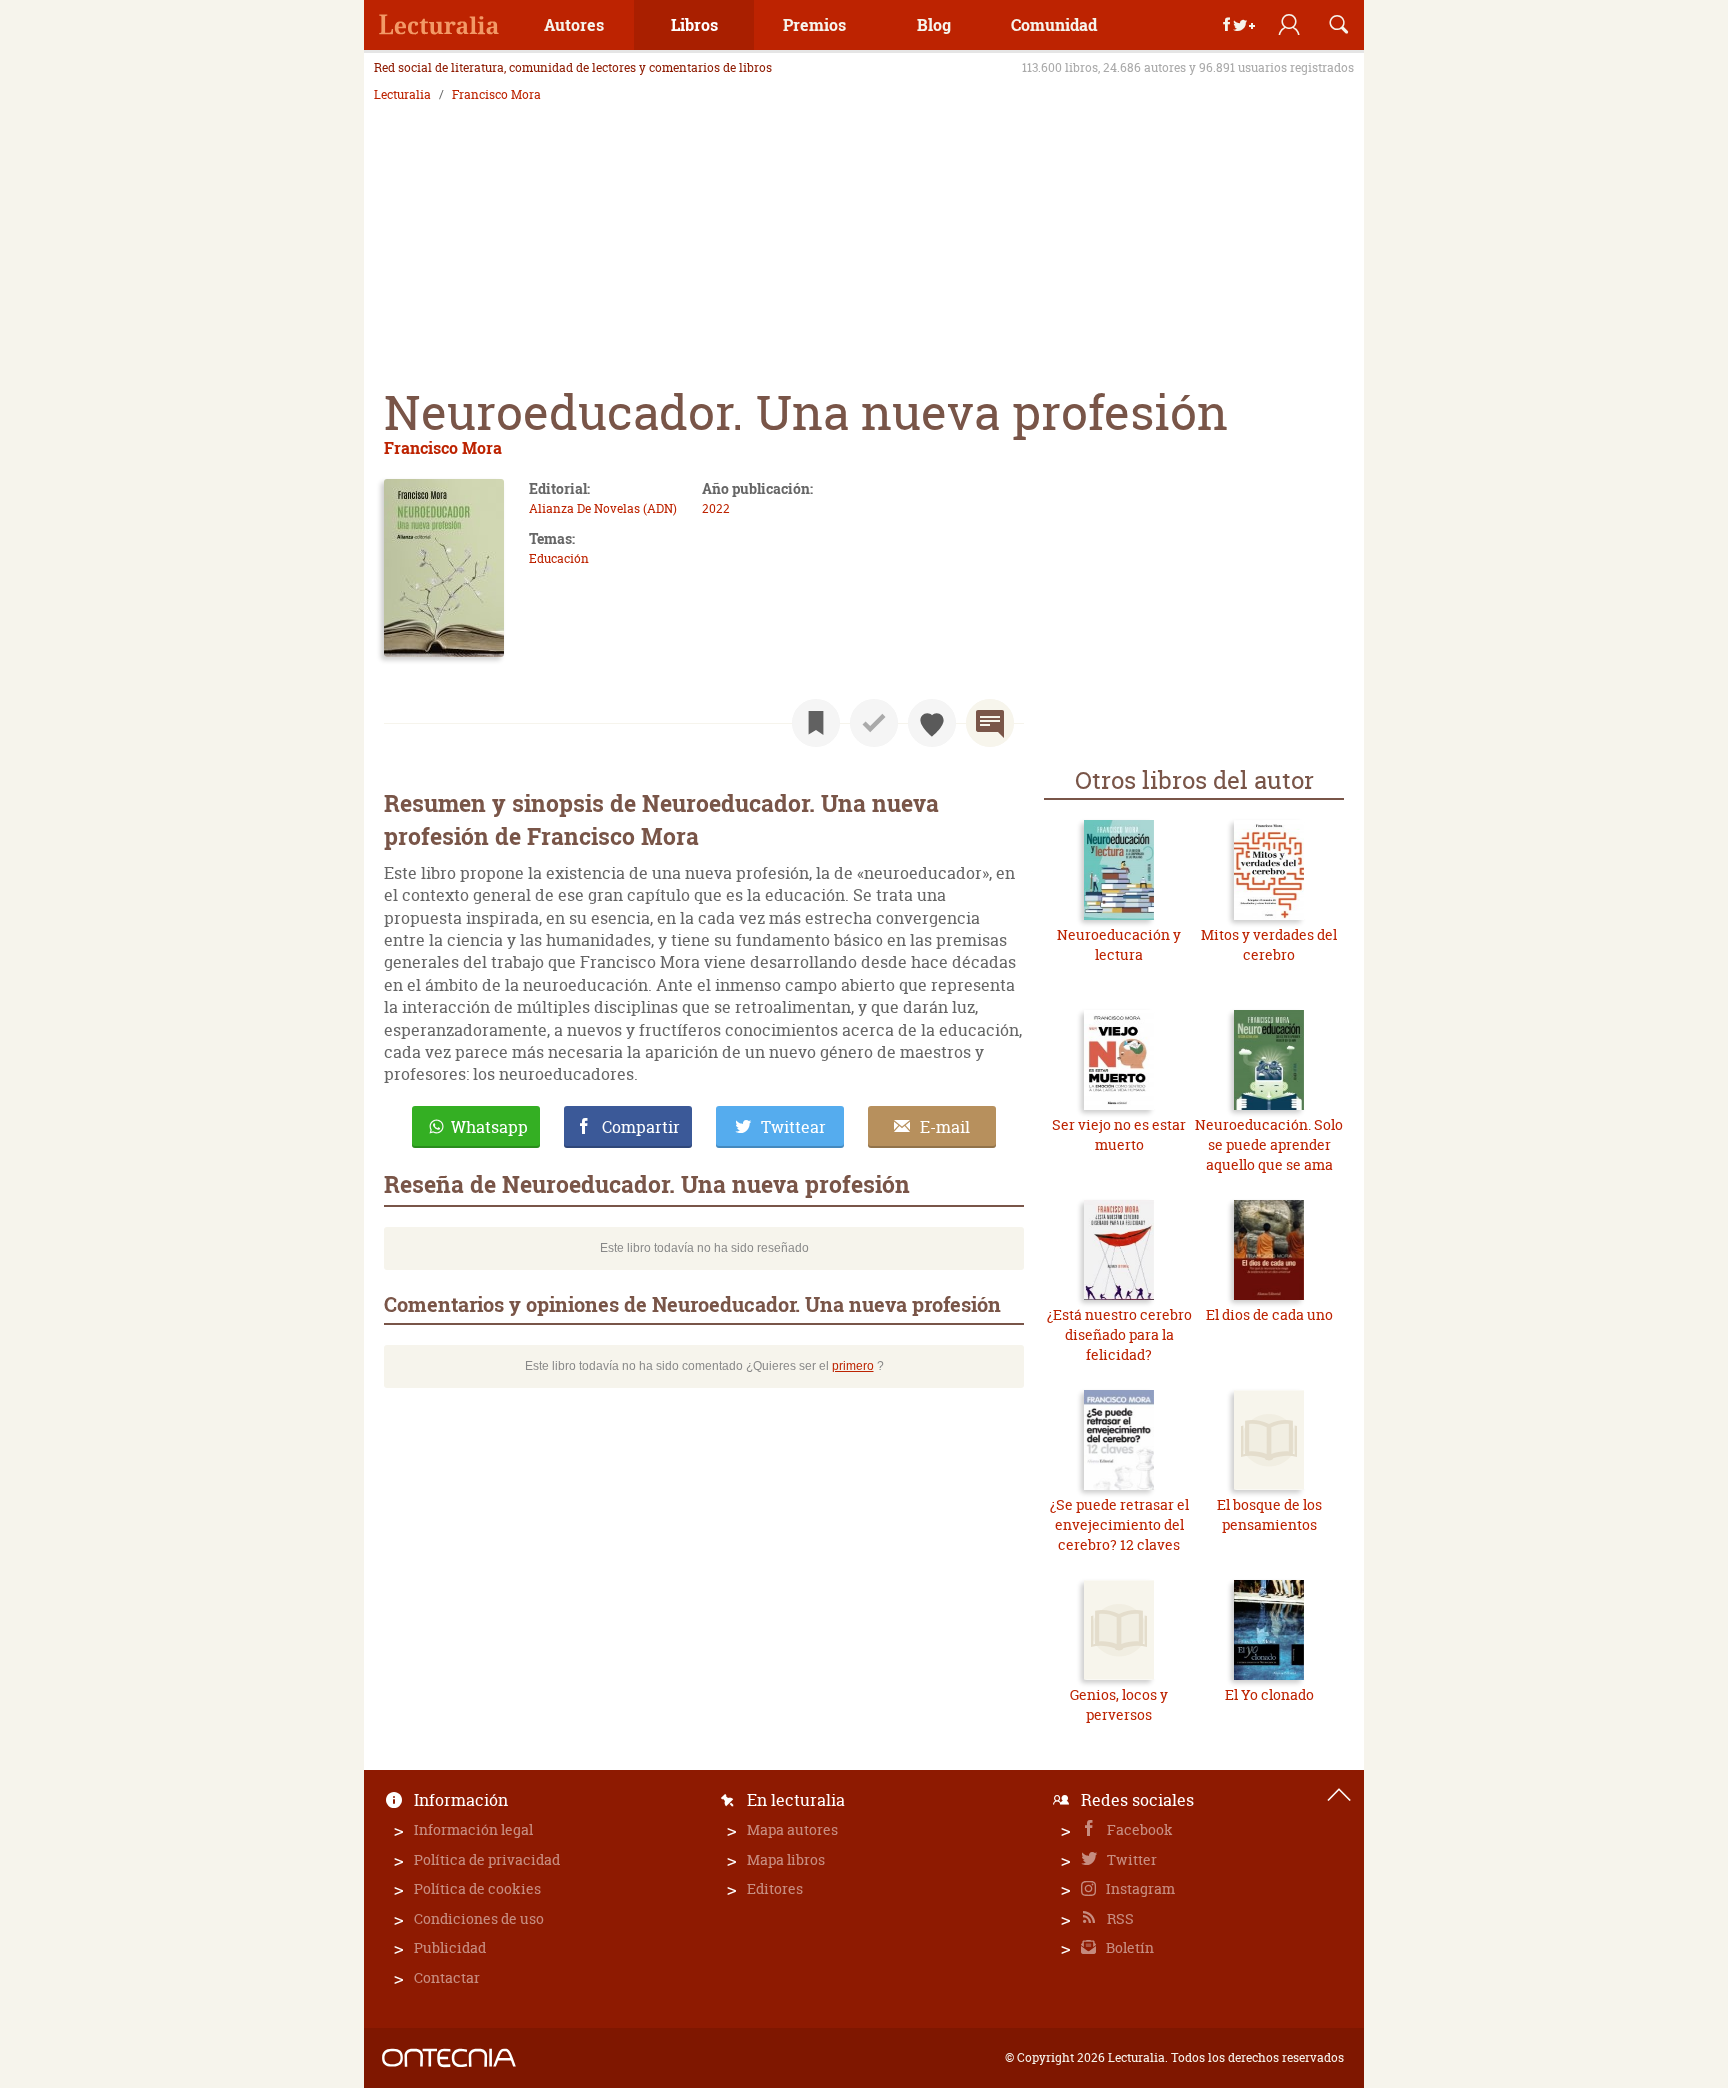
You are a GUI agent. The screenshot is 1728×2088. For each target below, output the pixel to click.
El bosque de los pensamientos (1269, 1514)
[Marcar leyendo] (816, 723)
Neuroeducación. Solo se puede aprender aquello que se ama (1269, 1144)
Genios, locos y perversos (1119, 1704)
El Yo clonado (1269, 1694)
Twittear (793, 1127)
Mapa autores (792, 1829)
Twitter (1130, 1859)
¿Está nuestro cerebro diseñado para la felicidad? (1119, 1334)
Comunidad (1054, 24)
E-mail (945, 1127)
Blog (934, 24)
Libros (694, 24)
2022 (716, 508)
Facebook (1138, 1829)
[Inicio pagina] (1339, 1795)
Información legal (473, 1829)
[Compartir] (1239, 25)
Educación (559, 558)
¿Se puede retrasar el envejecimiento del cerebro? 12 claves (1119, 1524)
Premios (814, 24)
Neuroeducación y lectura (1119, 944)
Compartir (641, 1127)
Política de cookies (477, 1888)
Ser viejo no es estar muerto (1119, 1134)
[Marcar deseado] (932, 723)
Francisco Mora (496, 95)
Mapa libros (786, 1859)
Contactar (447, 1977)
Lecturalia (402, 95)
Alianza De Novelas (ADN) (603, 508)
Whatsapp (489, 1127)
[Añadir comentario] (990, 723)
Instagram (1139, 1888)
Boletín (1128, 1947)
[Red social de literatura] (439, 25)
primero (853, 1366)
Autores (574, 24)
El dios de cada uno (1269, 1314)
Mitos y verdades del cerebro (1269, 944)
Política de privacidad (487, 1859)
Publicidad (450, 1947)
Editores (775, 1888)
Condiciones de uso (479, 1918)
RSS (1119, 1918)
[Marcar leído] (874, 723)
